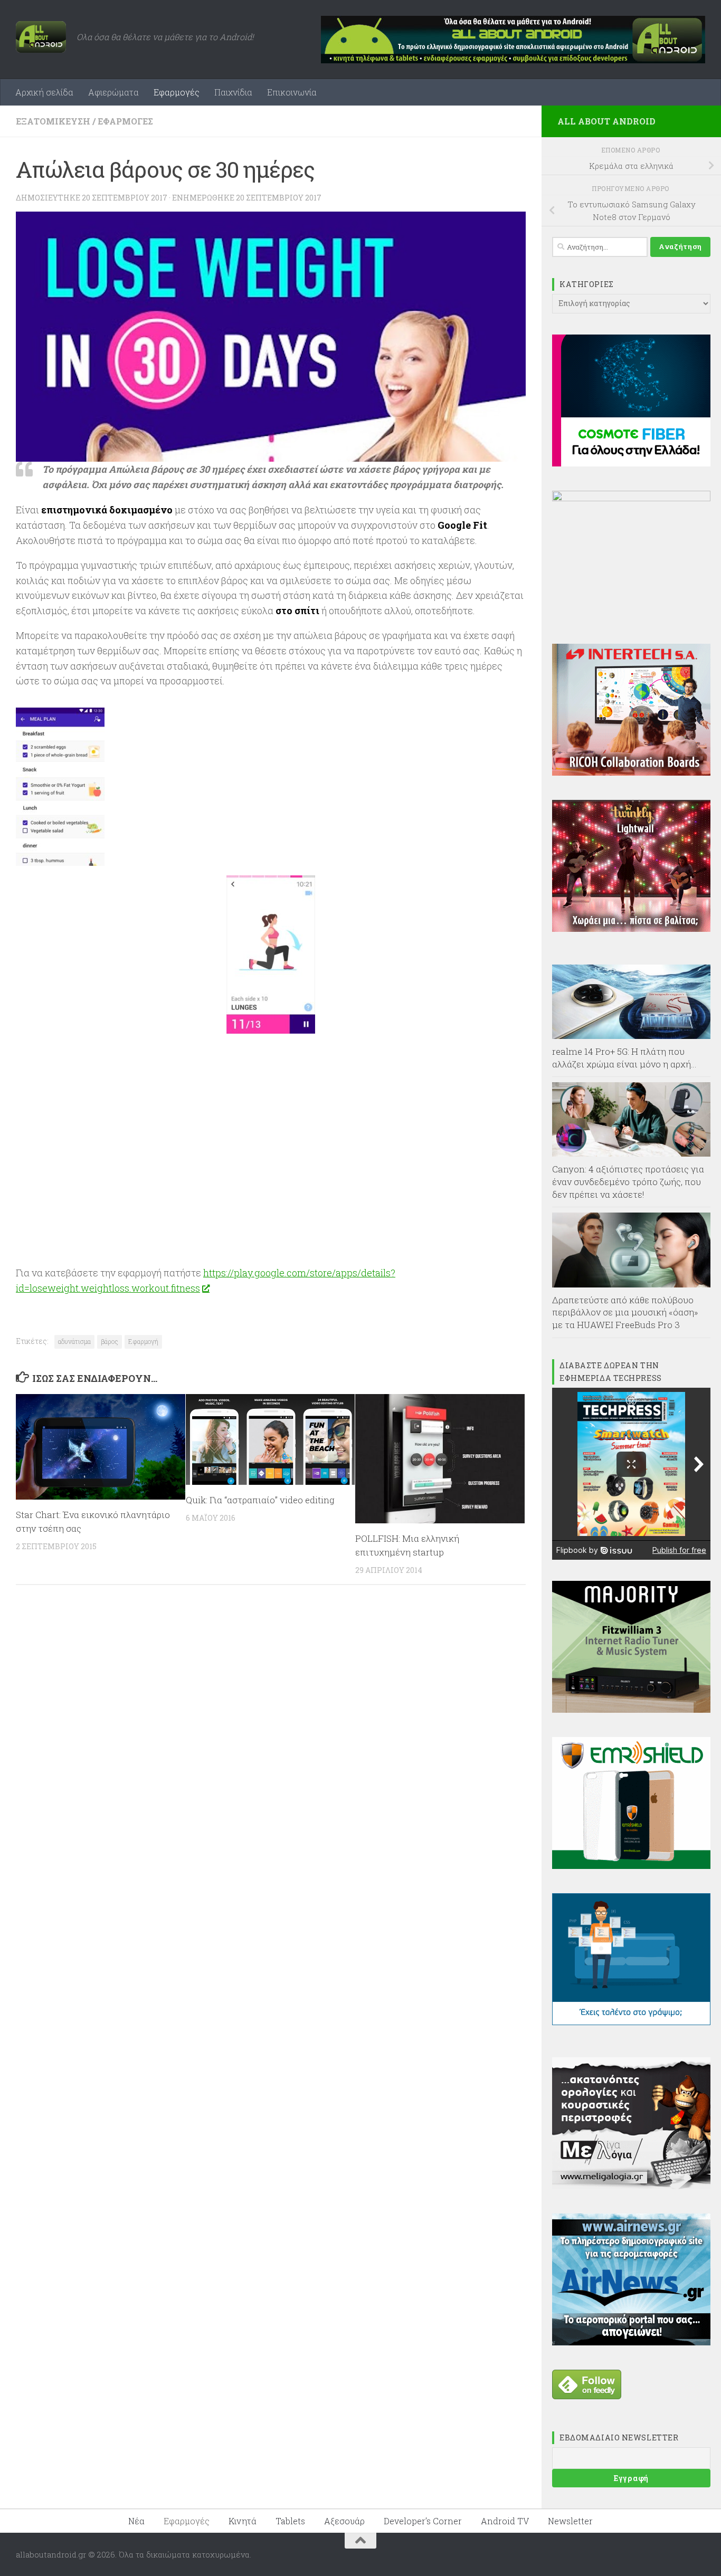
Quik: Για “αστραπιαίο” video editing (260, 1500)
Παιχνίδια (233, 92)
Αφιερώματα (113, 92)
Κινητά (243, 2521)
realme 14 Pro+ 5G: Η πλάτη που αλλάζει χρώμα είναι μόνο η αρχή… (624, 1058)
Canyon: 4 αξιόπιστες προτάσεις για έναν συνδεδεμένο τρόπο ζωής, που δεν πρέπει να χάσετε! (628, 1181)
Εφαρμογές (177, 92)
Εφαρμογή (143, 1341)
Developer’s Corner (423, 2521)
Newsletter (570, 2521)
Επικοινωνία (292, 92)
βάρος (110, 1341)
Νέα (136, 2521)
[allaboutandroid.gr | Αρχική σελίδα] (41, 37)
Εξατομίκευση (53, 121)
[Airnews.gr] (631, 2342)
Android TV (505, 2521)
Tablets (290, 2521)
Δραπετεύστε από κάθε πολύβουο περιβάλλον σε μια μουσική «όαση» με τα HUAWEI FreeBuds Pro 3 (625, 1312)
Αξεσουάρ (344, 2521)
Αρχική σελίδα (44, 92)
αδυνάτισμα (74, 1341)
